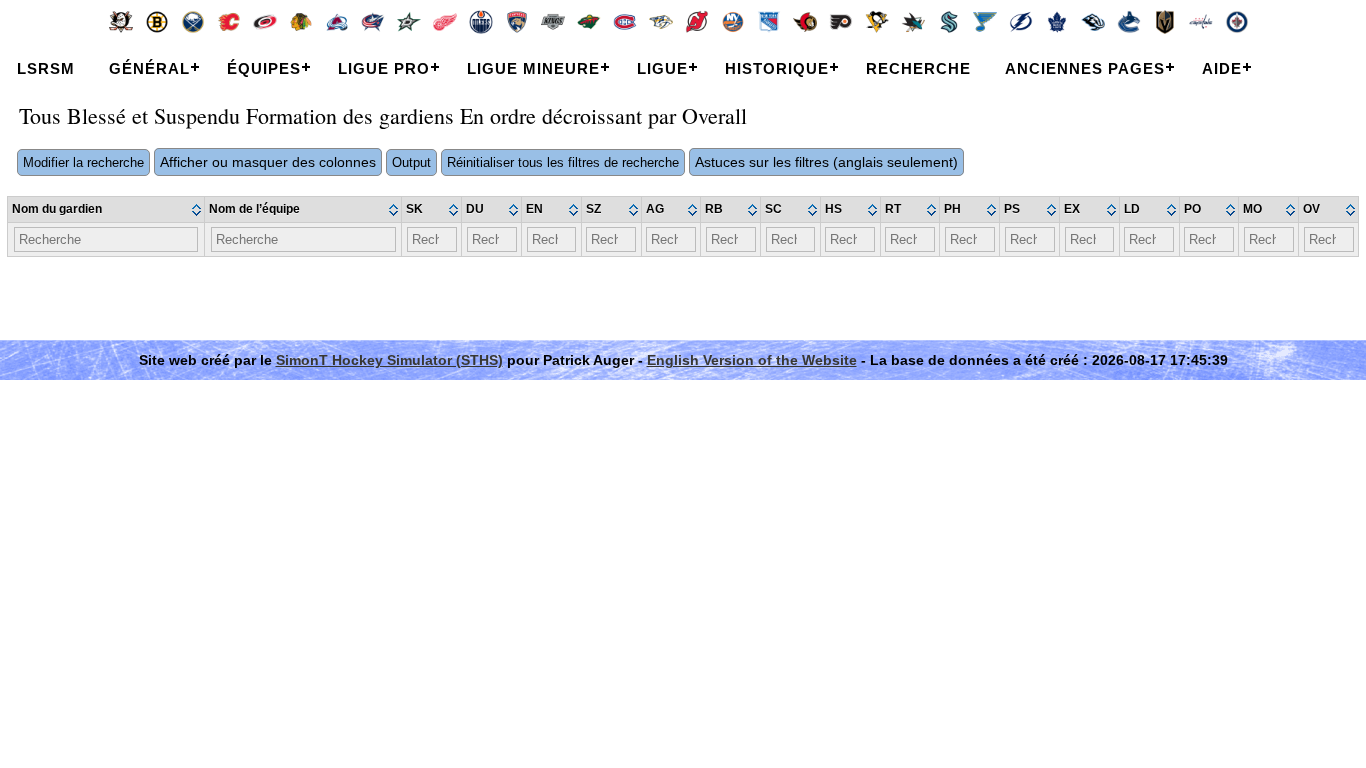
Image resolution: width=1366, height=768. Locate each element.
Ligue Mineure (533, 68)
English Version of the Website (752, 360)
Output (411, 162)
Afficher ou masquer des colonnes (268, 162)
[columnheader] (106, 210)
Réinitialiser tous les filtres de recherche (563, 162)
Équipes (264, 68)
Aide (1222, 68)
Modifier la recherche (83, 162)
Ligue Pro (384, 68)
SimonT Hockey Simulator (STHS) (389, 360)
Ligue (662, 68)
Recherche (918, 68)
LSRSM (46, 68)
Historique (777, 68)
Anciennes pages (1085, 68)
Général (149, 68)
